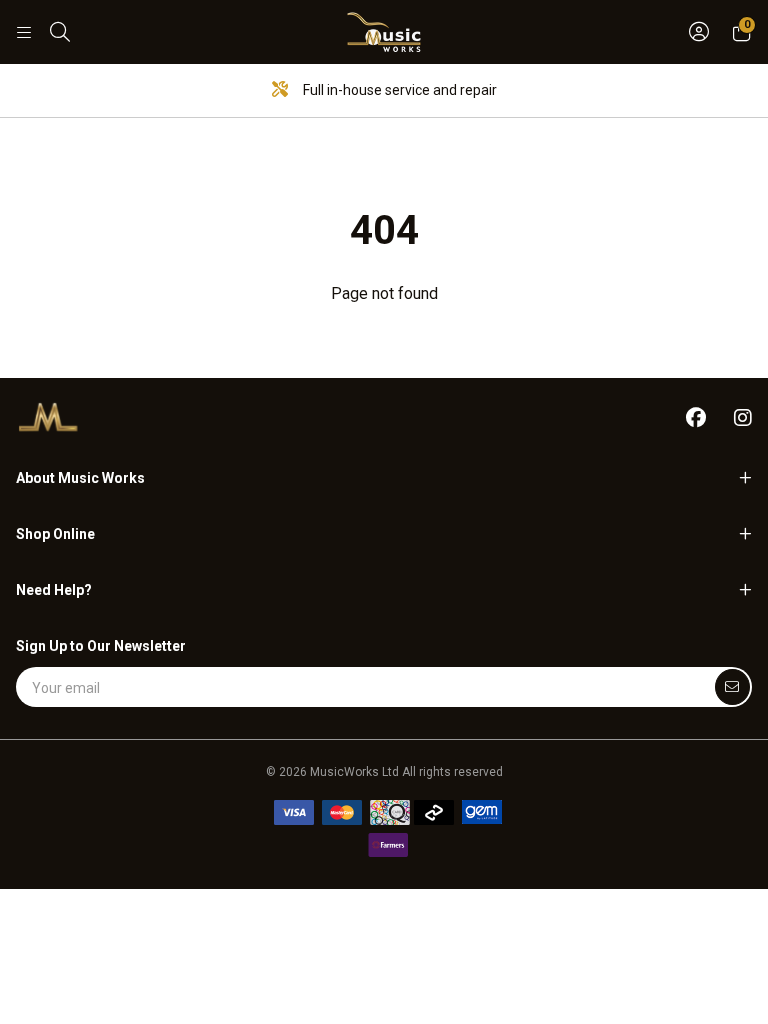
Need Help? (54, 590)
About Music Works (80, 478)
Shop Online (55, 534)
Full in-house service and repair (398, 90)
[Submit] (732, 687)
